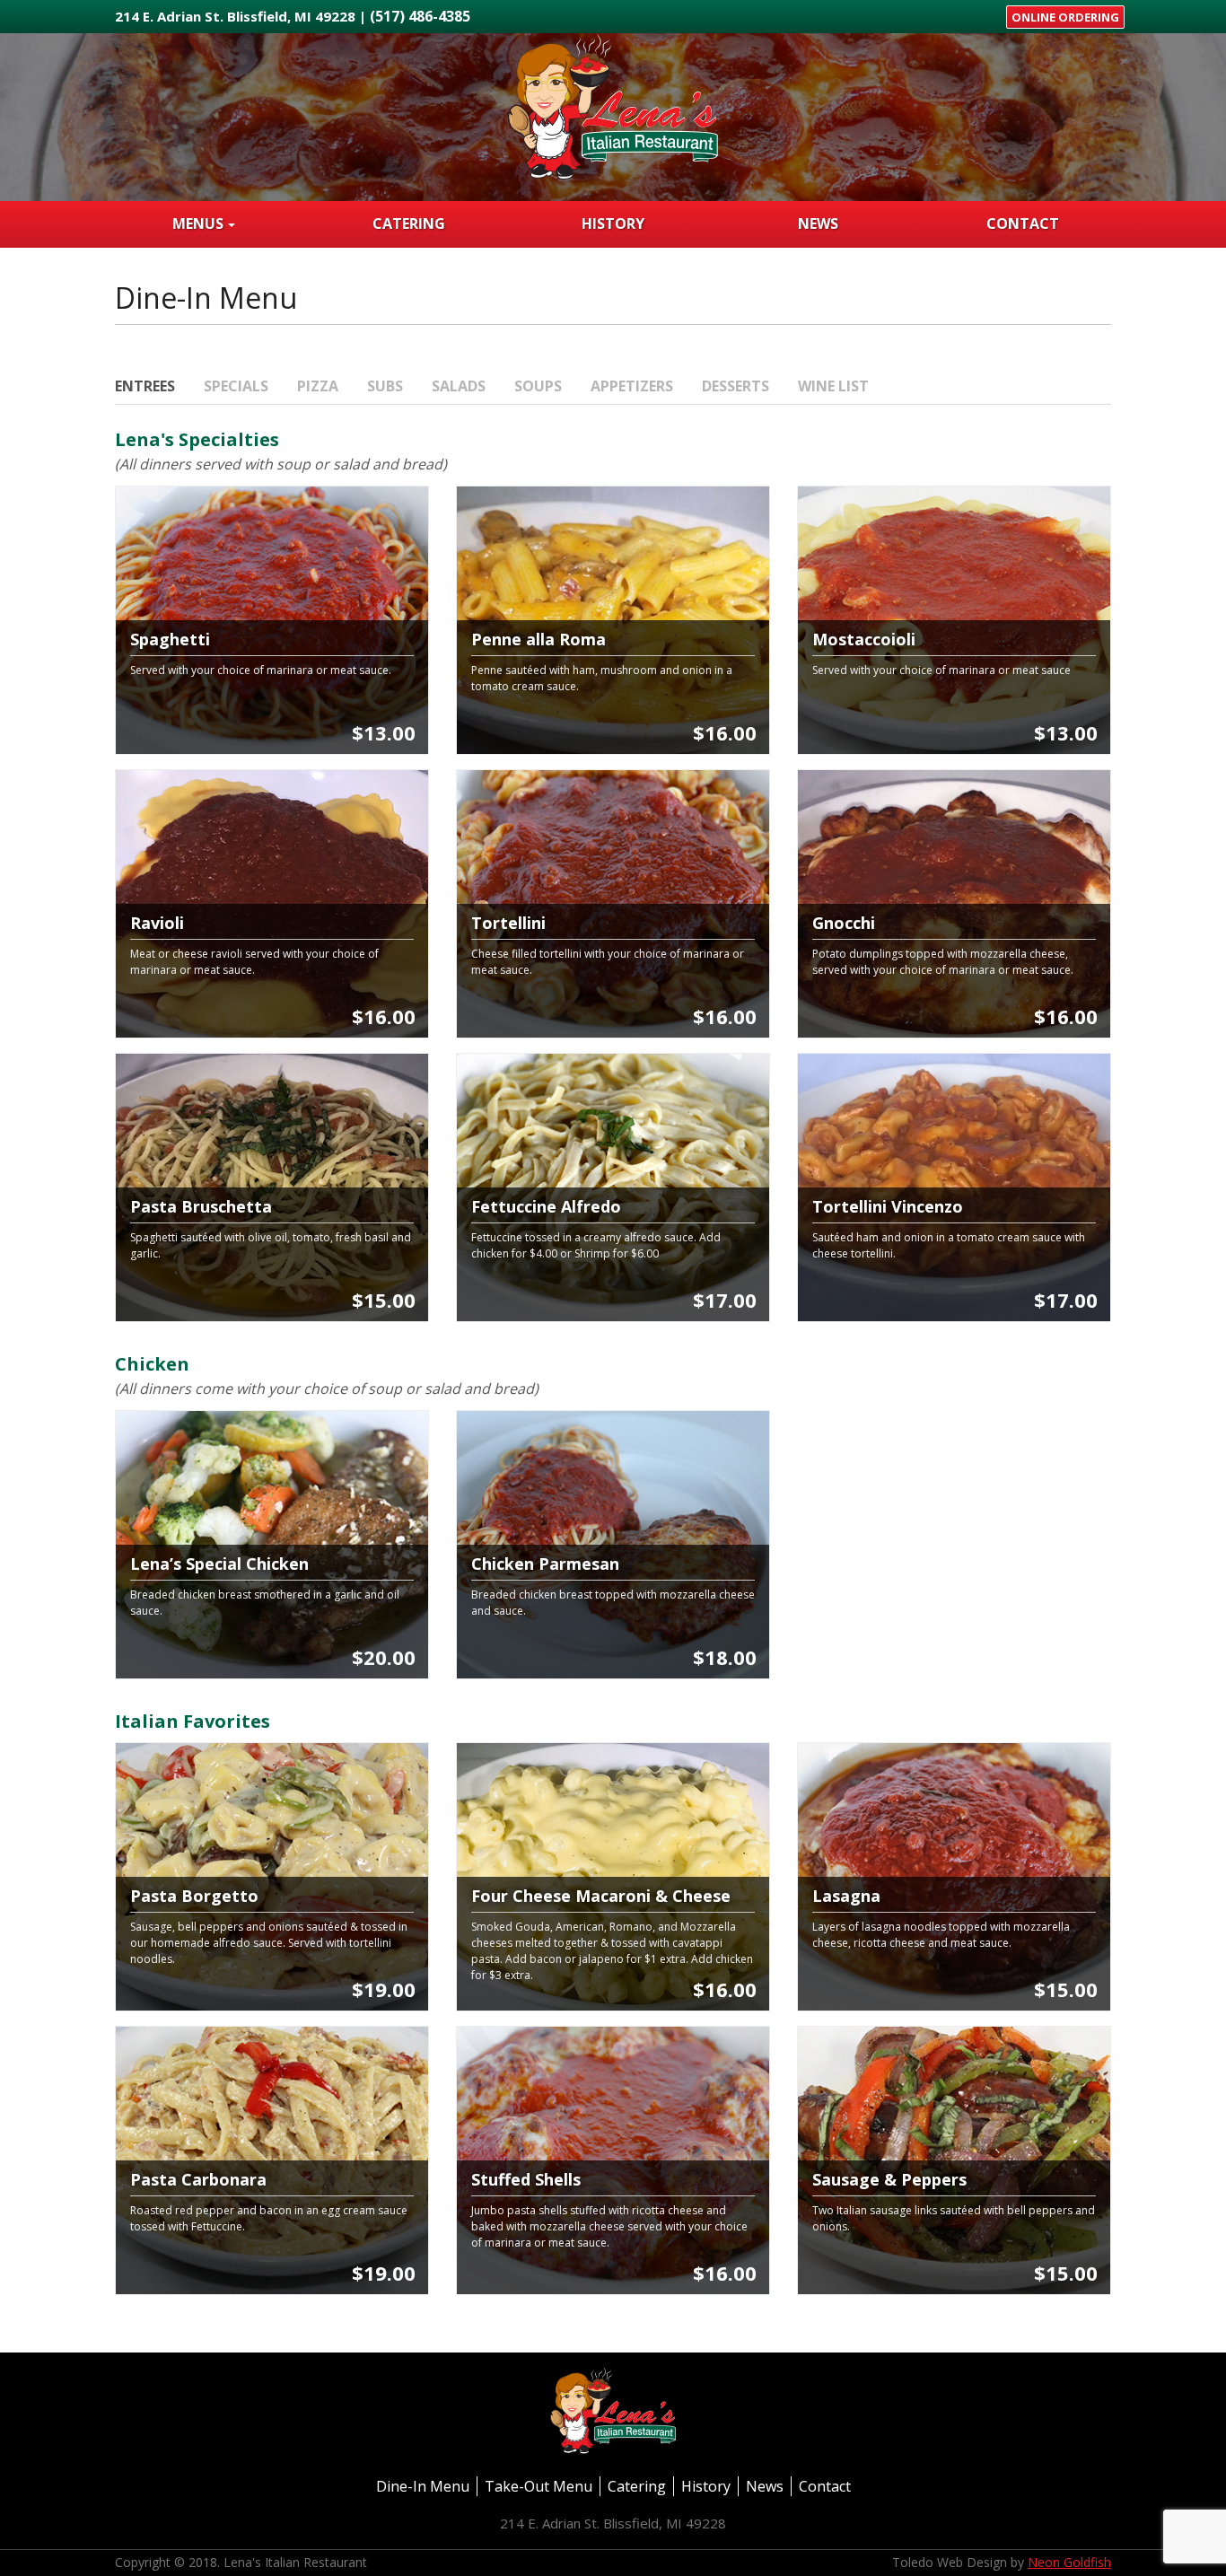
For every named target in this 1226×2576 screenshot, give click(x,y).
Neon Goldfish (1069, 2562)
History (613, 223)
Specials (236, 386)
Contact (1023, 223)
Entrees (145, 386)
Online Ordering (1065, 17)
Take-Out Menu (539, 2486)
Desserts (736, 386)
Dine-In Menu (423, 2486)
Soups (538, 386)
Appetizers (632, 386)
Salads (459, 386)
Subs (385, 386)
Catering (409, 223)
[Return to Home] (613, 116)
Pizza (318, 386)
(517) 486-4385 (420, 16)
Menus (198, 223)
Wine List (833, 386)
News (818, 223)
